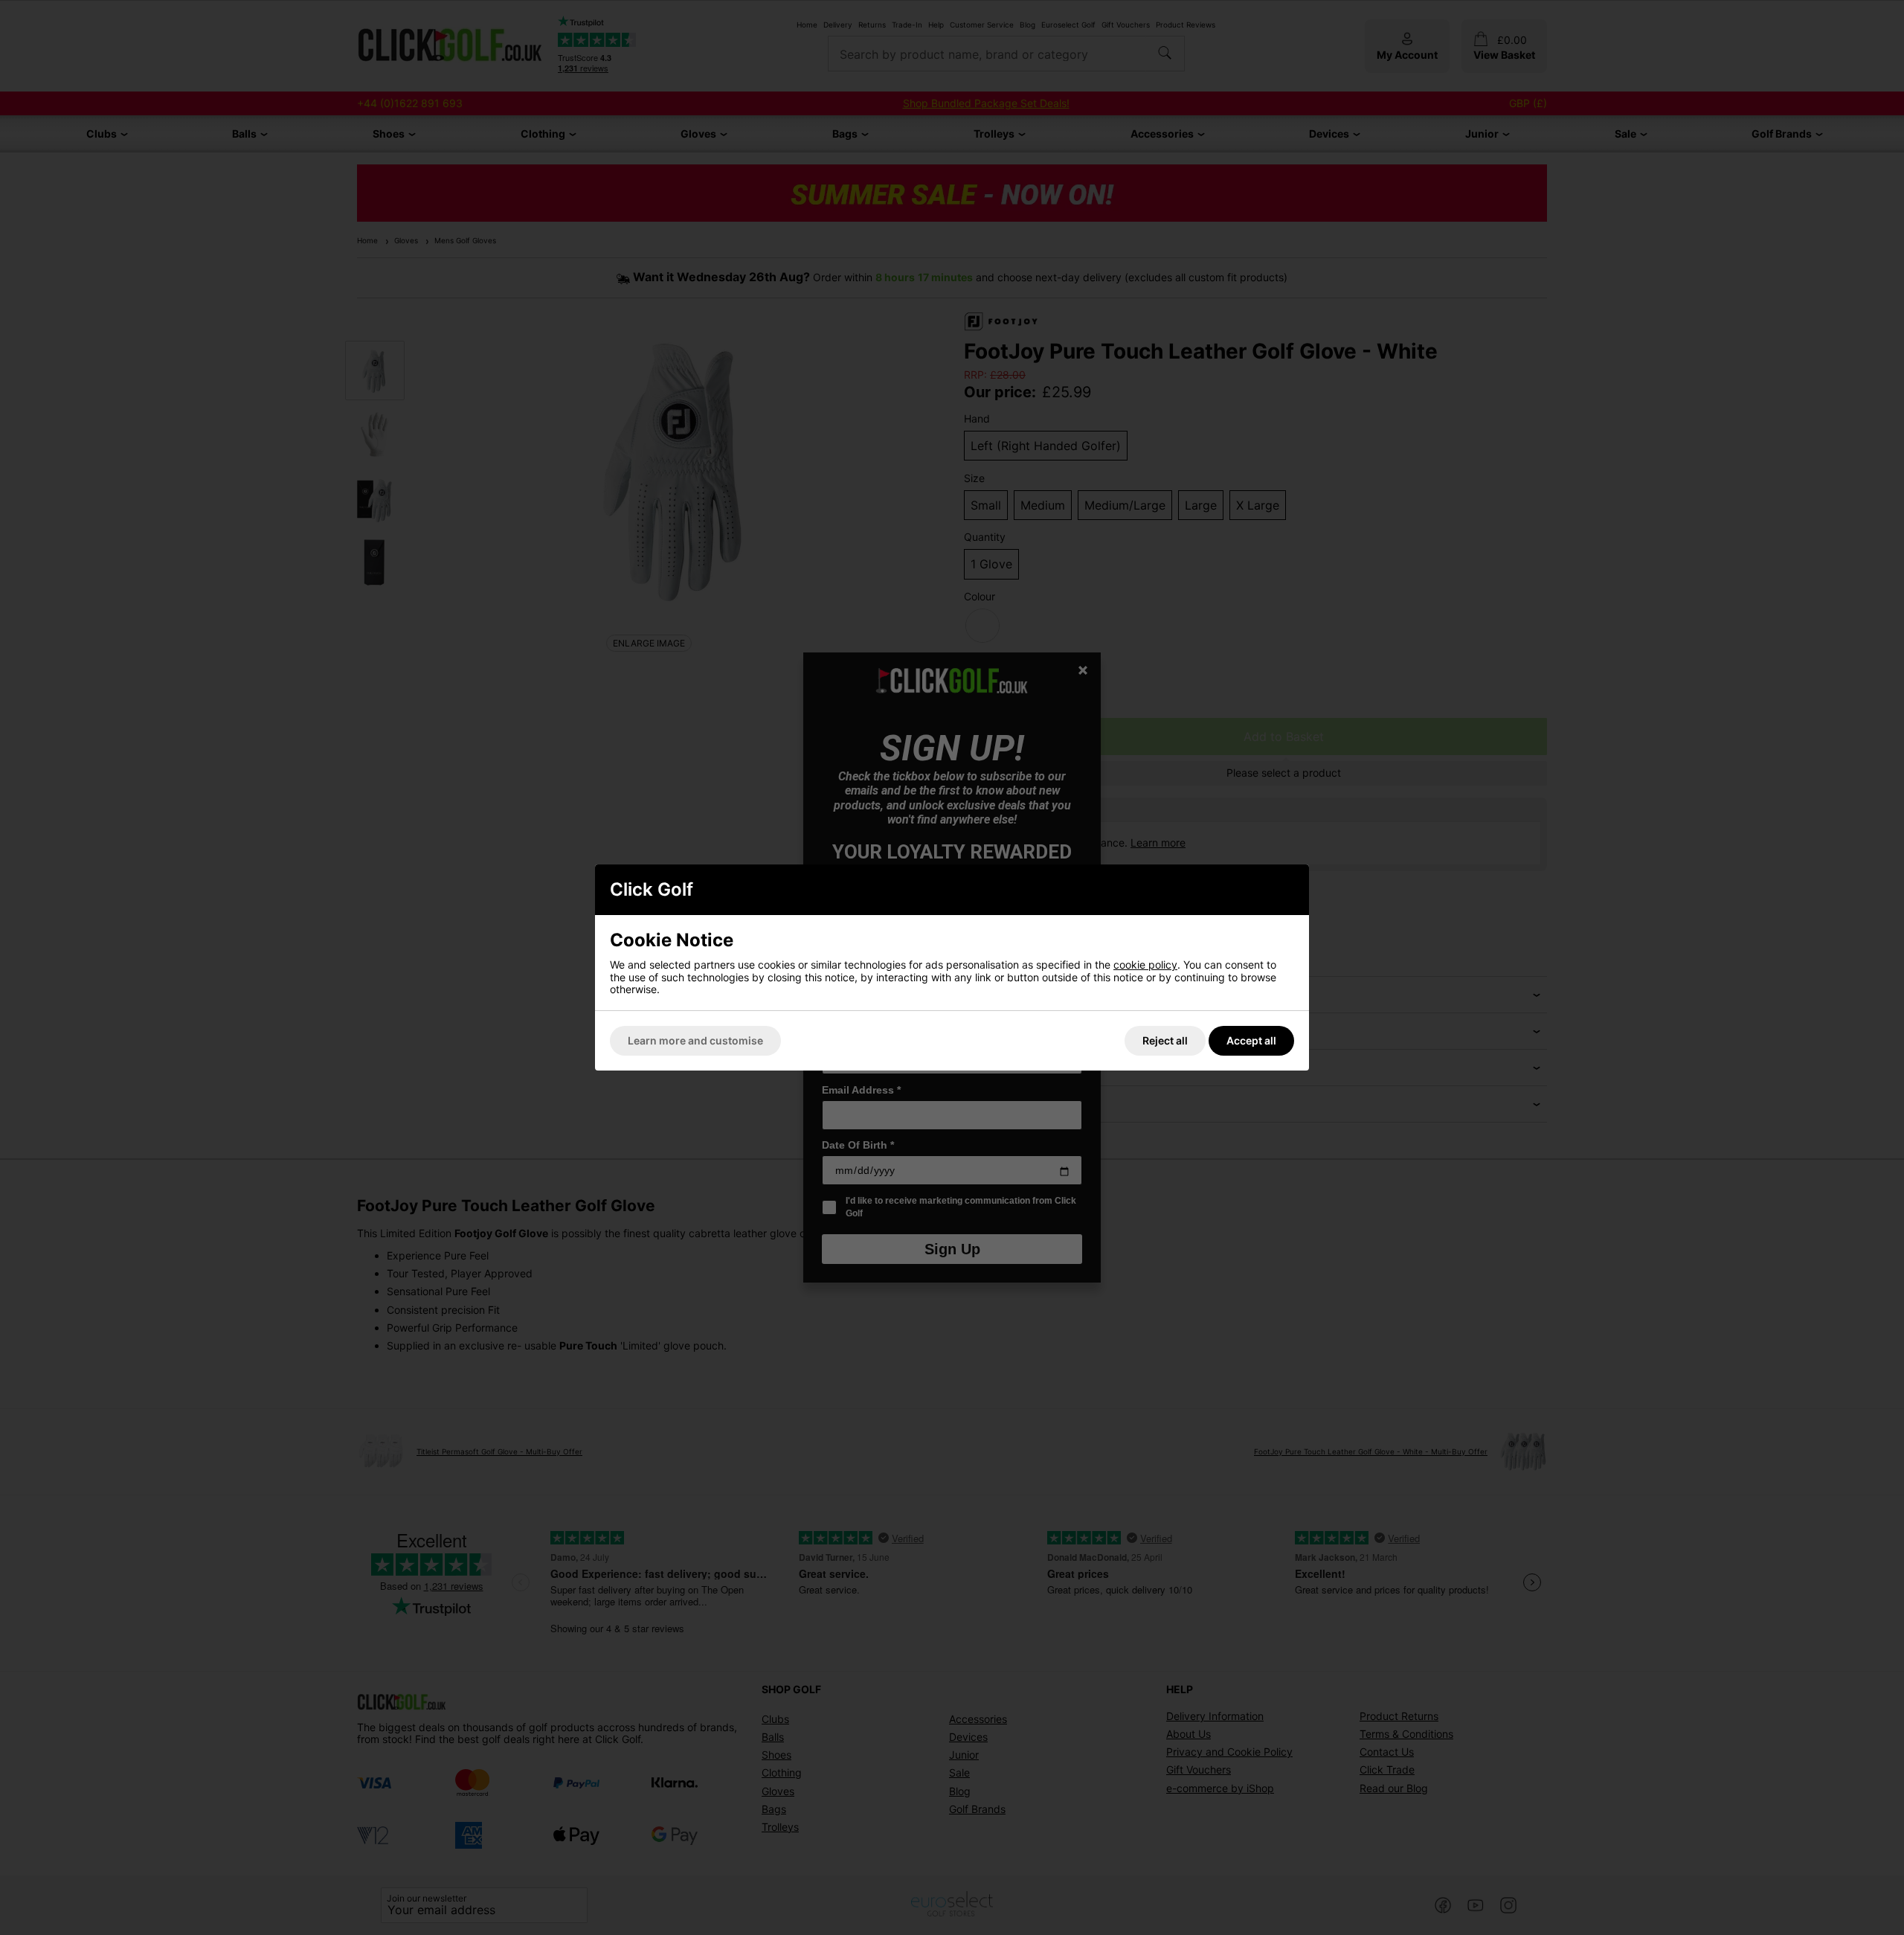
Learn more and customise (695, 1040)
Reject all (1165, 1040)
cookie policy (1145, 965)
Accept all (1251, 1040)
